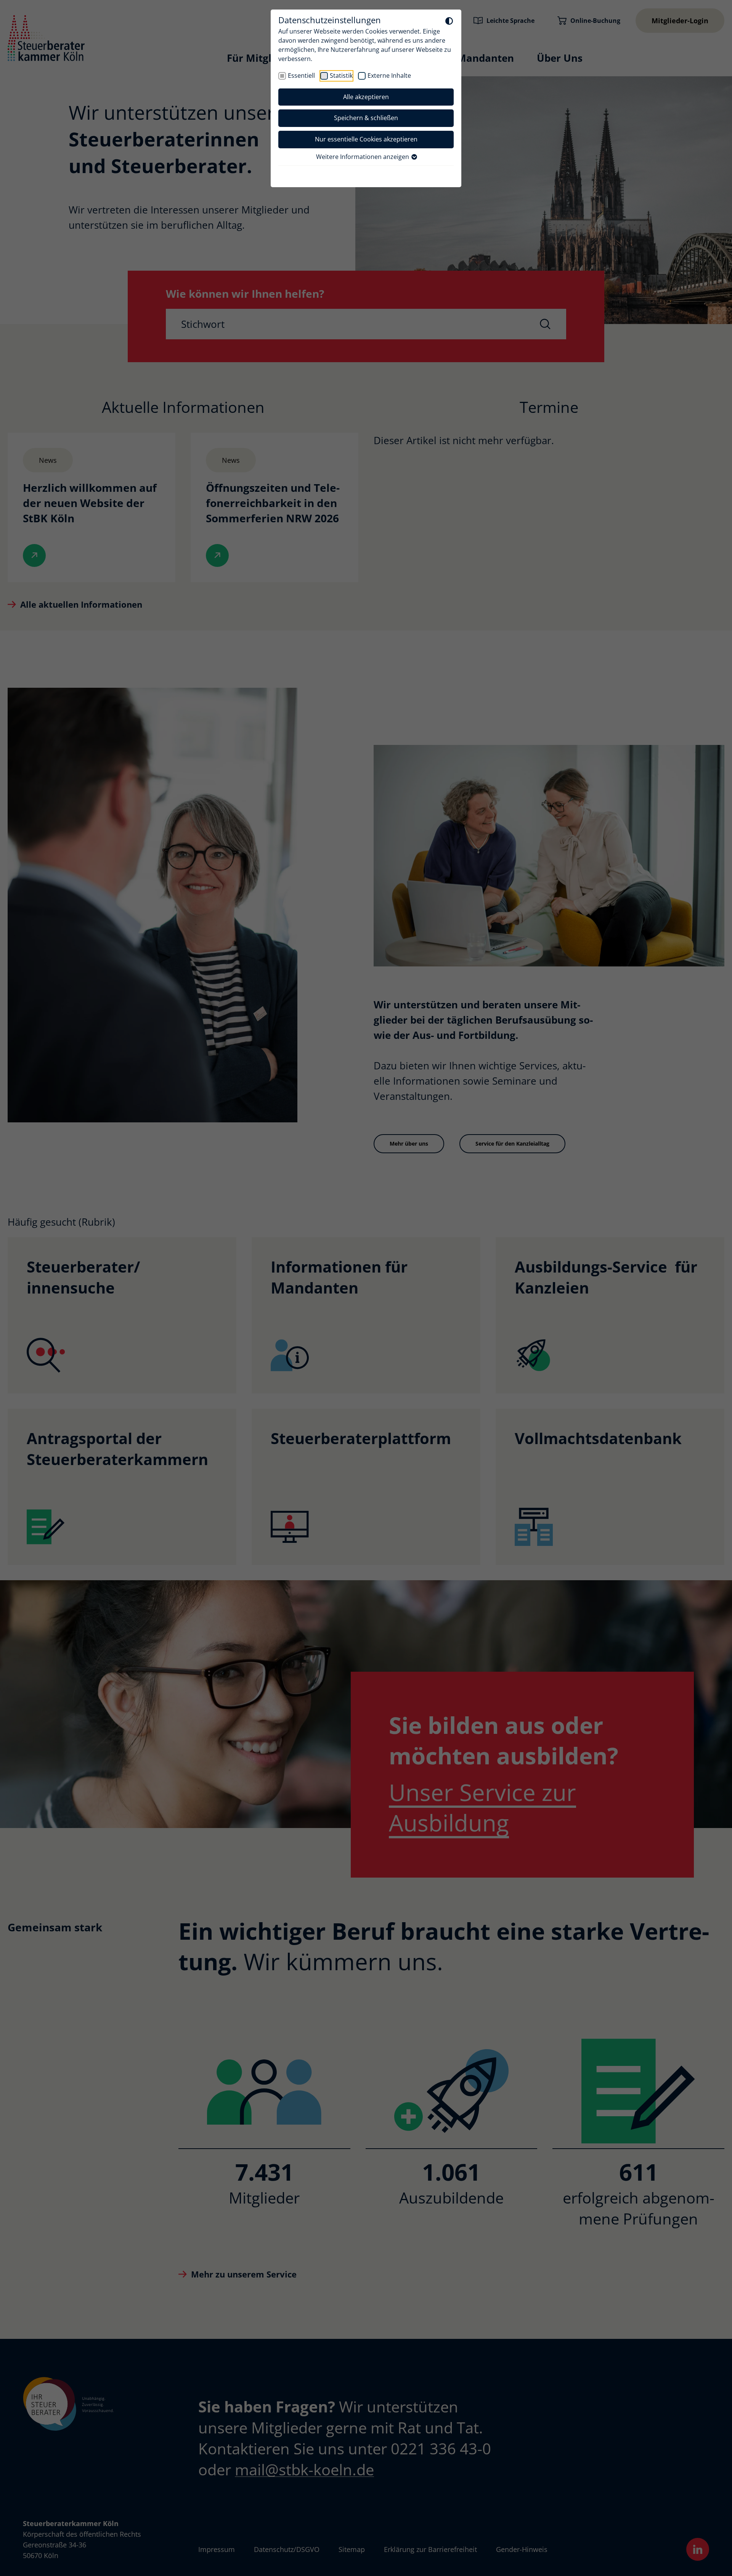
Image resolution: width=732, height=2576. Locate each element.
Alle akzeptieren (366, 97)
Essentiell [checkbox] (301, 75)
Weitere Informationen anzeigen (363, 157)
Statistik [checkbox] (341, 75)
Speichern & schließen (366, 118)
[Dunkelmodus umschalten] (449, 21)
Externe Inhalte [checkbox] (389, 75)
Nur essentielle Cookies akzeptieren (366, 139)
